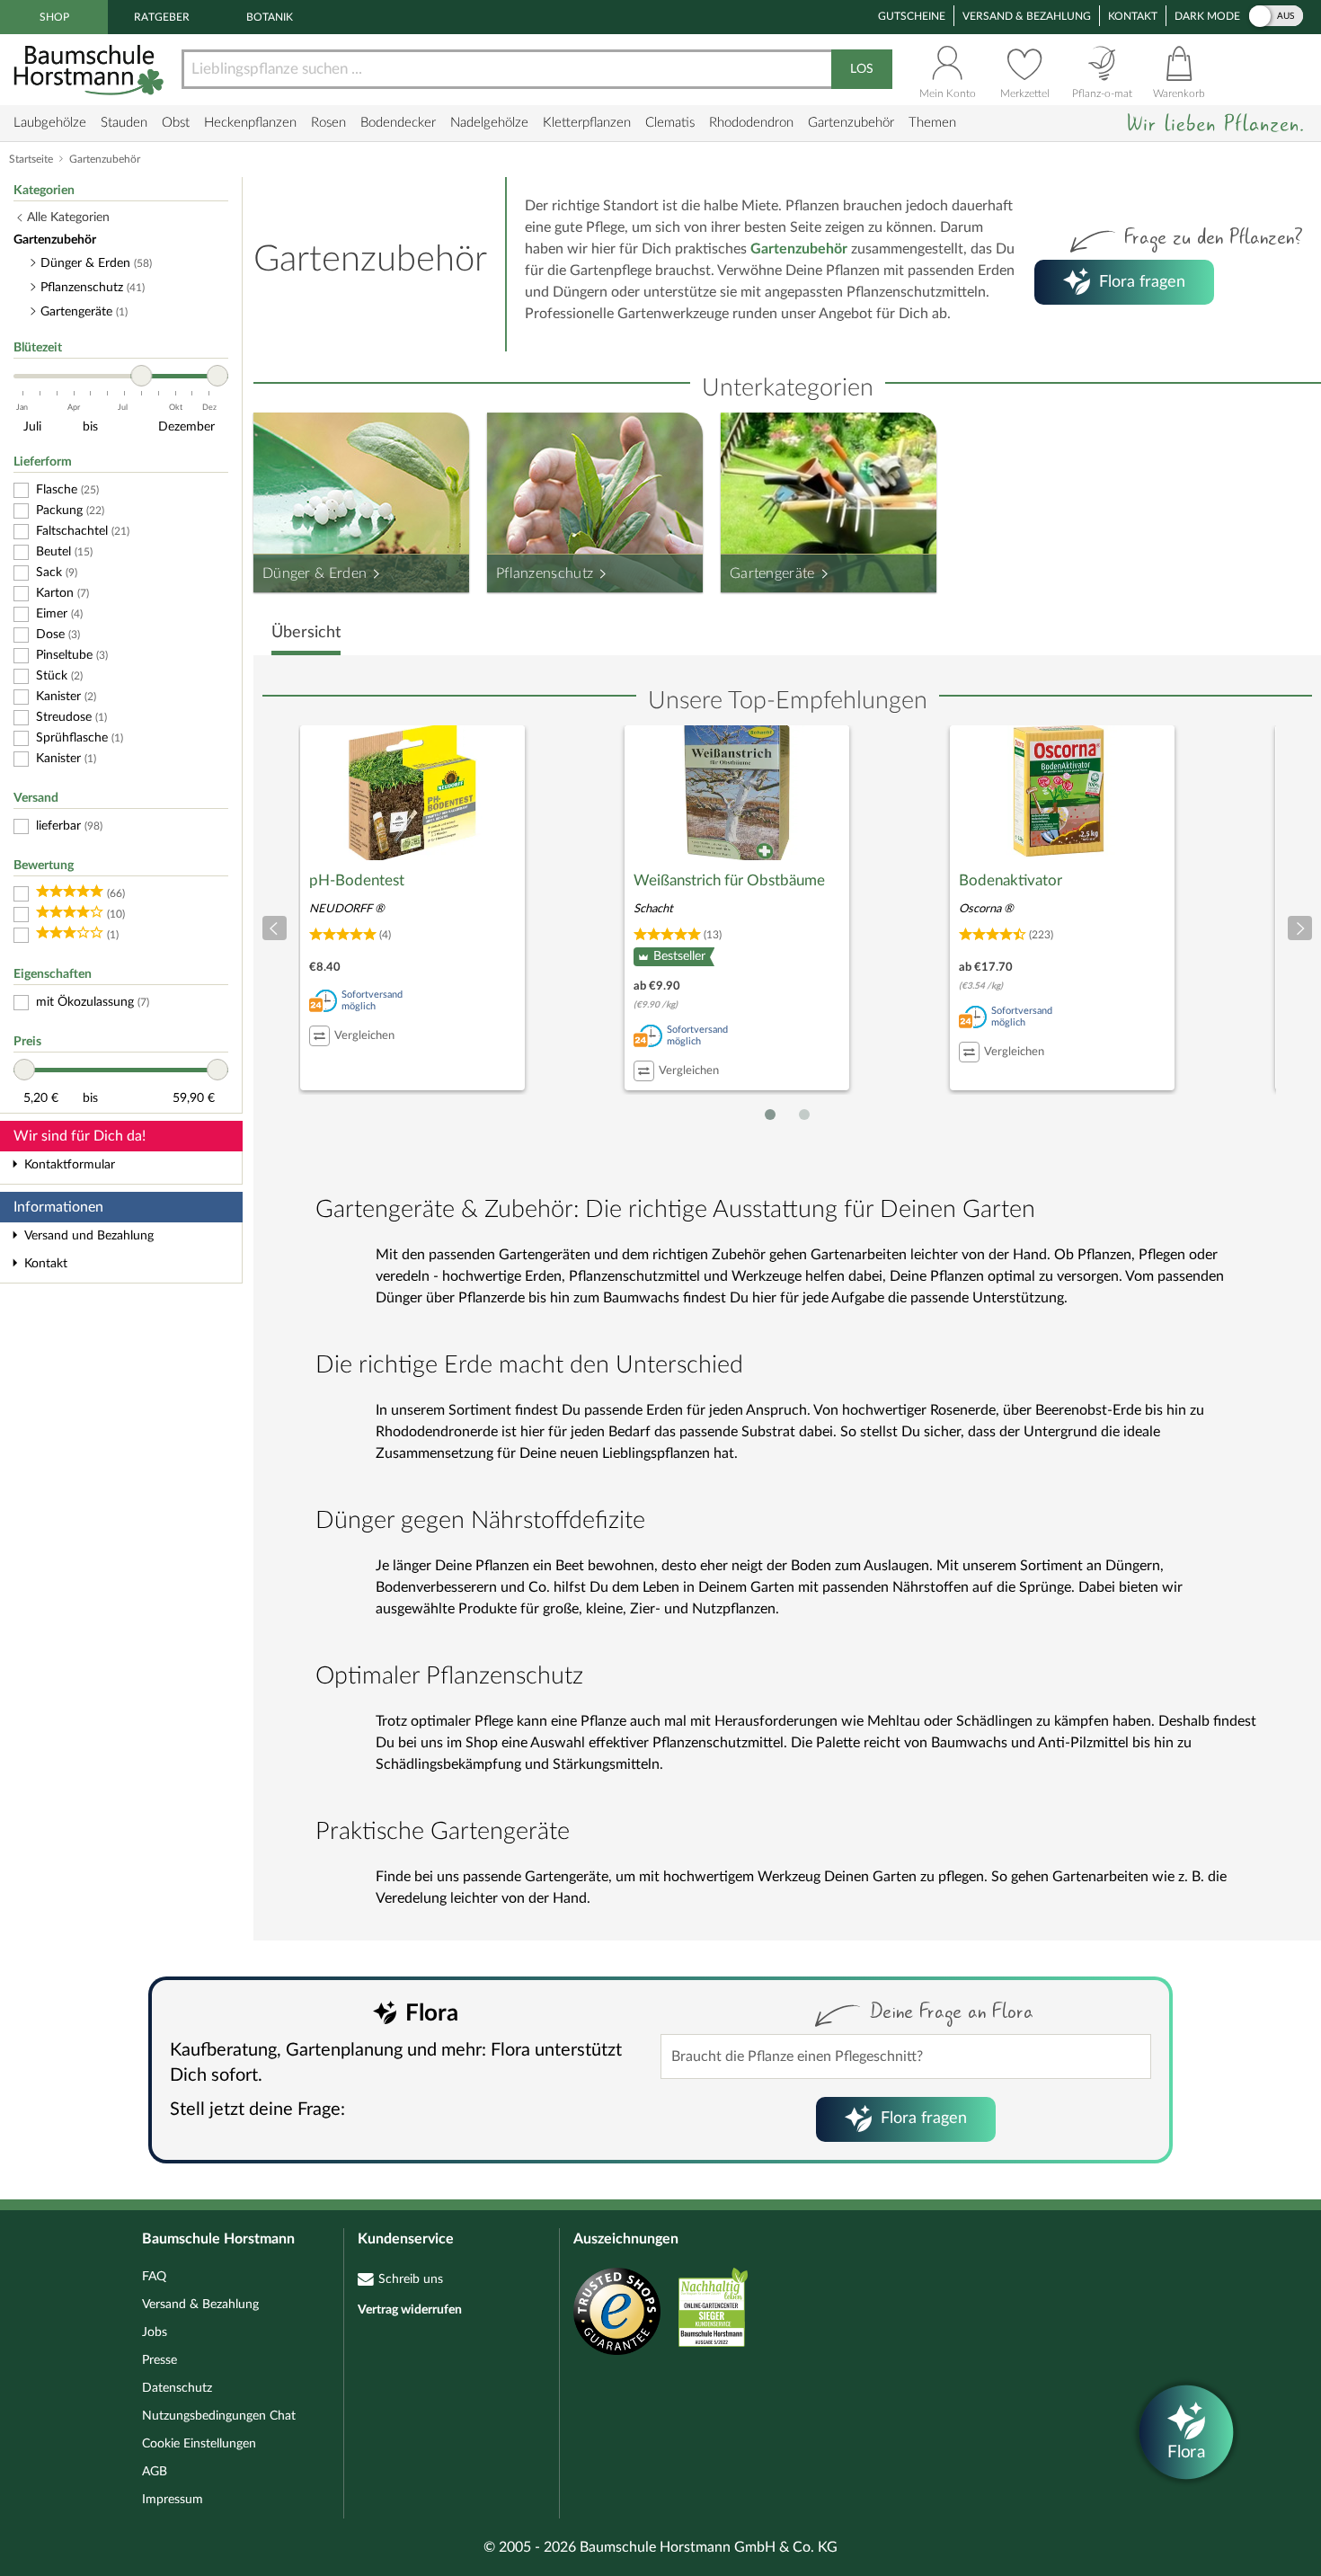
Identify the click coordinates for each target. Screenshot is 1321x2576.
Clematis (670, 123)
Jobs (155, 2332)
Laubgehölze (50, 123)
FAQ (154, 2277)
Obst (176, 123)
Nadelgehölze (489, 123)
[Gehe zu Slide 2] (804, 1115)
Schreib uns (411, 2279)
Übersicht (306, 633)
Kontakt (1133, 16)
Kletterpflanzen (587, 123)
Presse (160, 2360)
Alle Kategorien (68, 218)
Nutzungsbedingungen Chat (219, 2416)
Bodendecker (398, 123)
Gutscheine (912, 16)
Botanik (270, 17)
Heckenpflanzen (250, 123)
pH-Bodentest (357, 880)
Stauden (124, 123)
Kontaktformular (70, 1165)
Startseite (31, 159)
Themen (932, 123)
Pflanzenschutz (545, 573)
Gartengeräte (772, 573)
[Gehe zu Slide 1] (770, 1115)
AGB (155, 2472)
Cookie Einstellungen (199, 2444)
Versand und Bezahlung (89, 1236)
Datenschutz (177, 2388)
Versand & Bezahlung (1027, 16)
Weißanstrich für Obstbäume (729, 880)
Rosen (328, 123)
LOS (862, 69)
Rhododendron (751, 123)
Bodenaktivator (1011, 880)
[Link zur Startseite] (91, 70)
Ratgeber (162, 17)
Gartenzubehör (851, 123)
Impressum (173, 2500)
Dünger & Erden (315, 573)
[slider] (141, 376)
